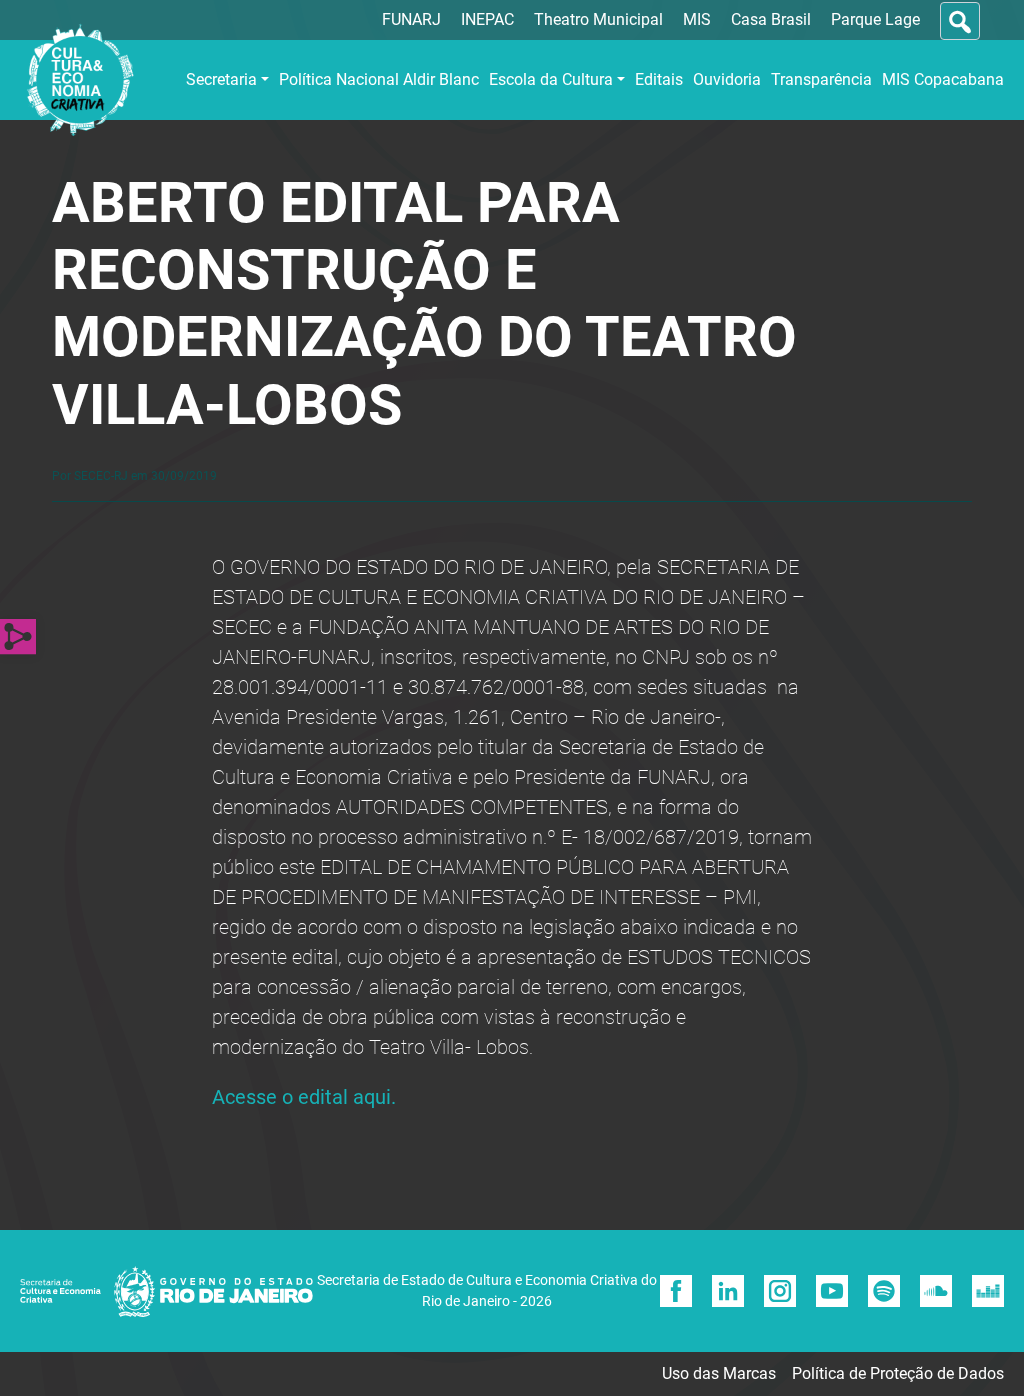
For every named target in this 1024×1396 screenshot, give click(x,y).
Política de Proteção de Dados (898, 1373)
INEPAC (487, 19)
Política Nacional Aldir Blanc (379, 79)
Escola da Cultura (551, 79)
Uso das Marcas (719, 1373)
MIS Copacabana (943, 79)
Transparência (821, 79)
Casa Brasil (771, 19)
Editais (659, 79)
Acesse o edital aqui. (304, 1097)
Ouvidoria (727, 79)
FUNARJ (411, 19)
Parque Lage (875, 19)
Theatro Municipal (598, 19)
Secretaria (221, 79)
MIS (697, 19)
